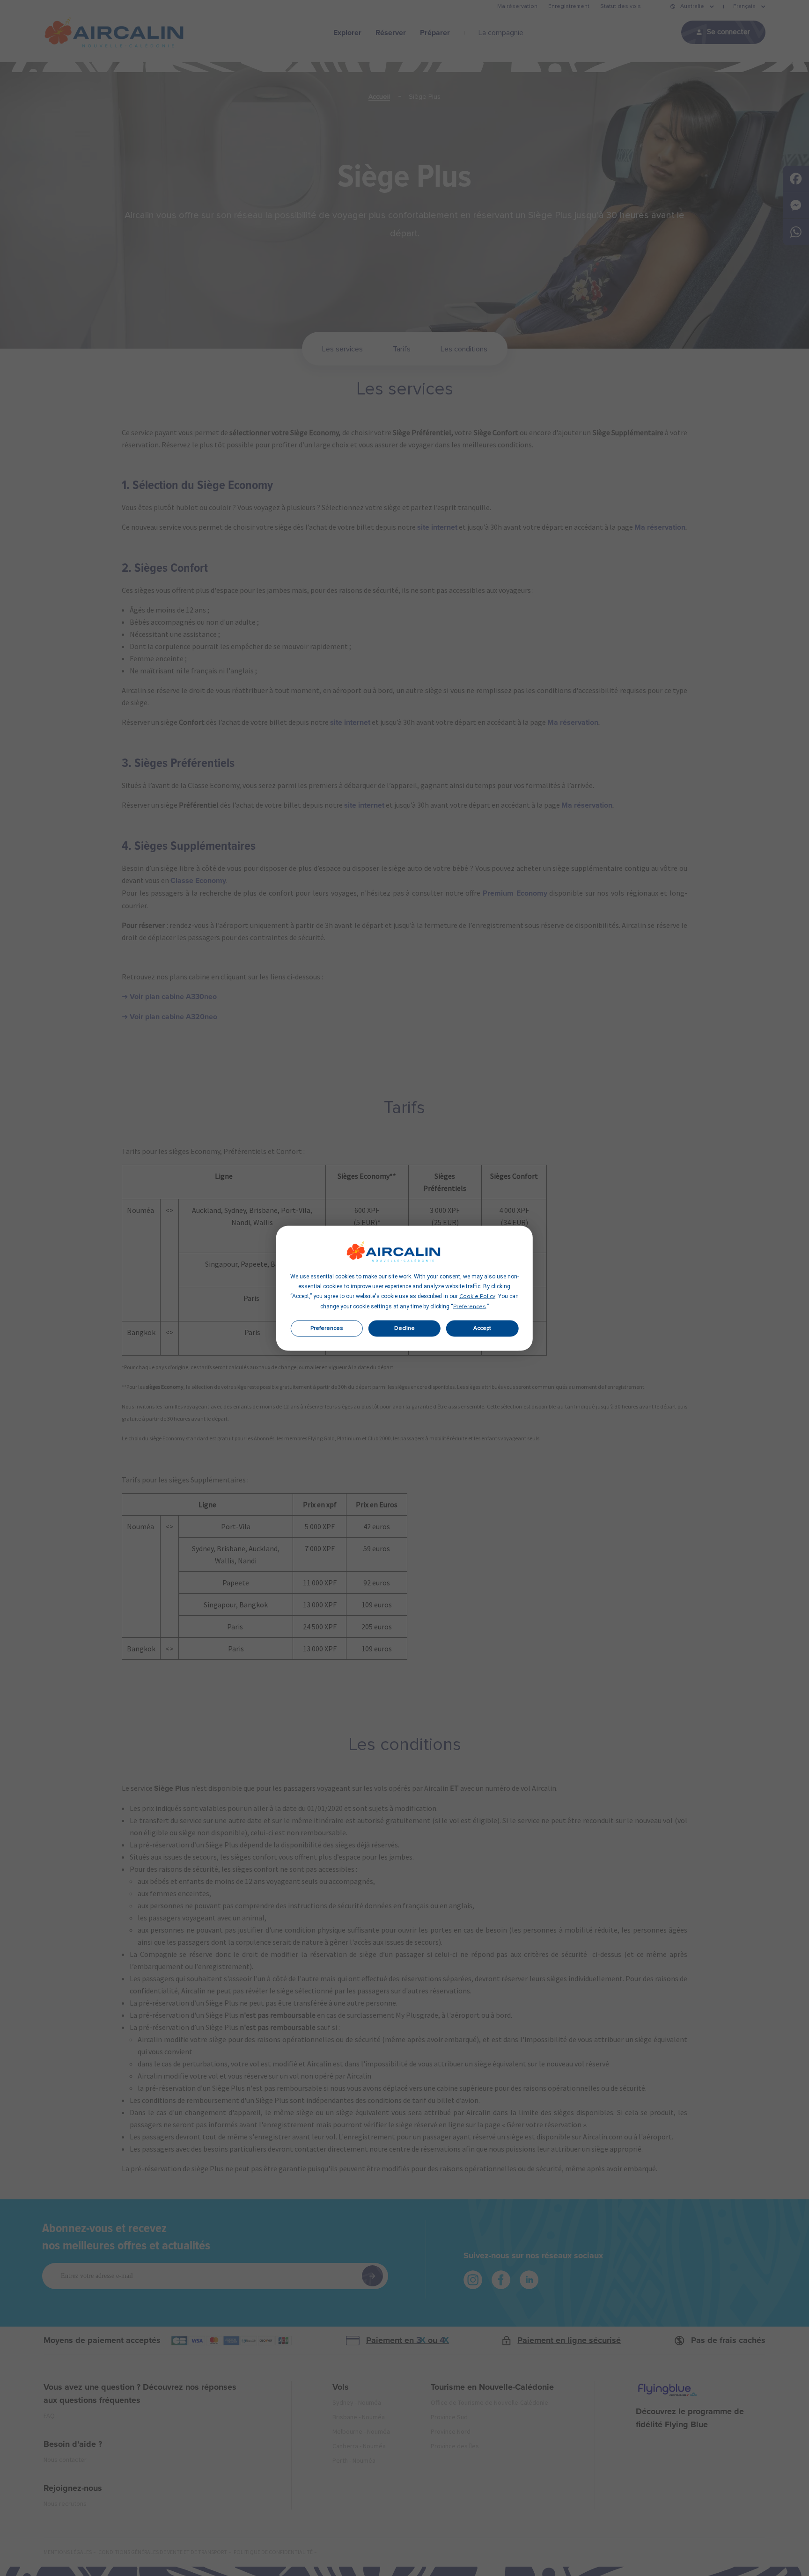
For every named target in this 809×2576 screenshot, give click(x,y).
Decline (404, 1328)
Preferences (327, 1328)
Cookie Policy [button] (477, 1296)
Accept (482, 1328)
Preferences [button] (470, 1306)
